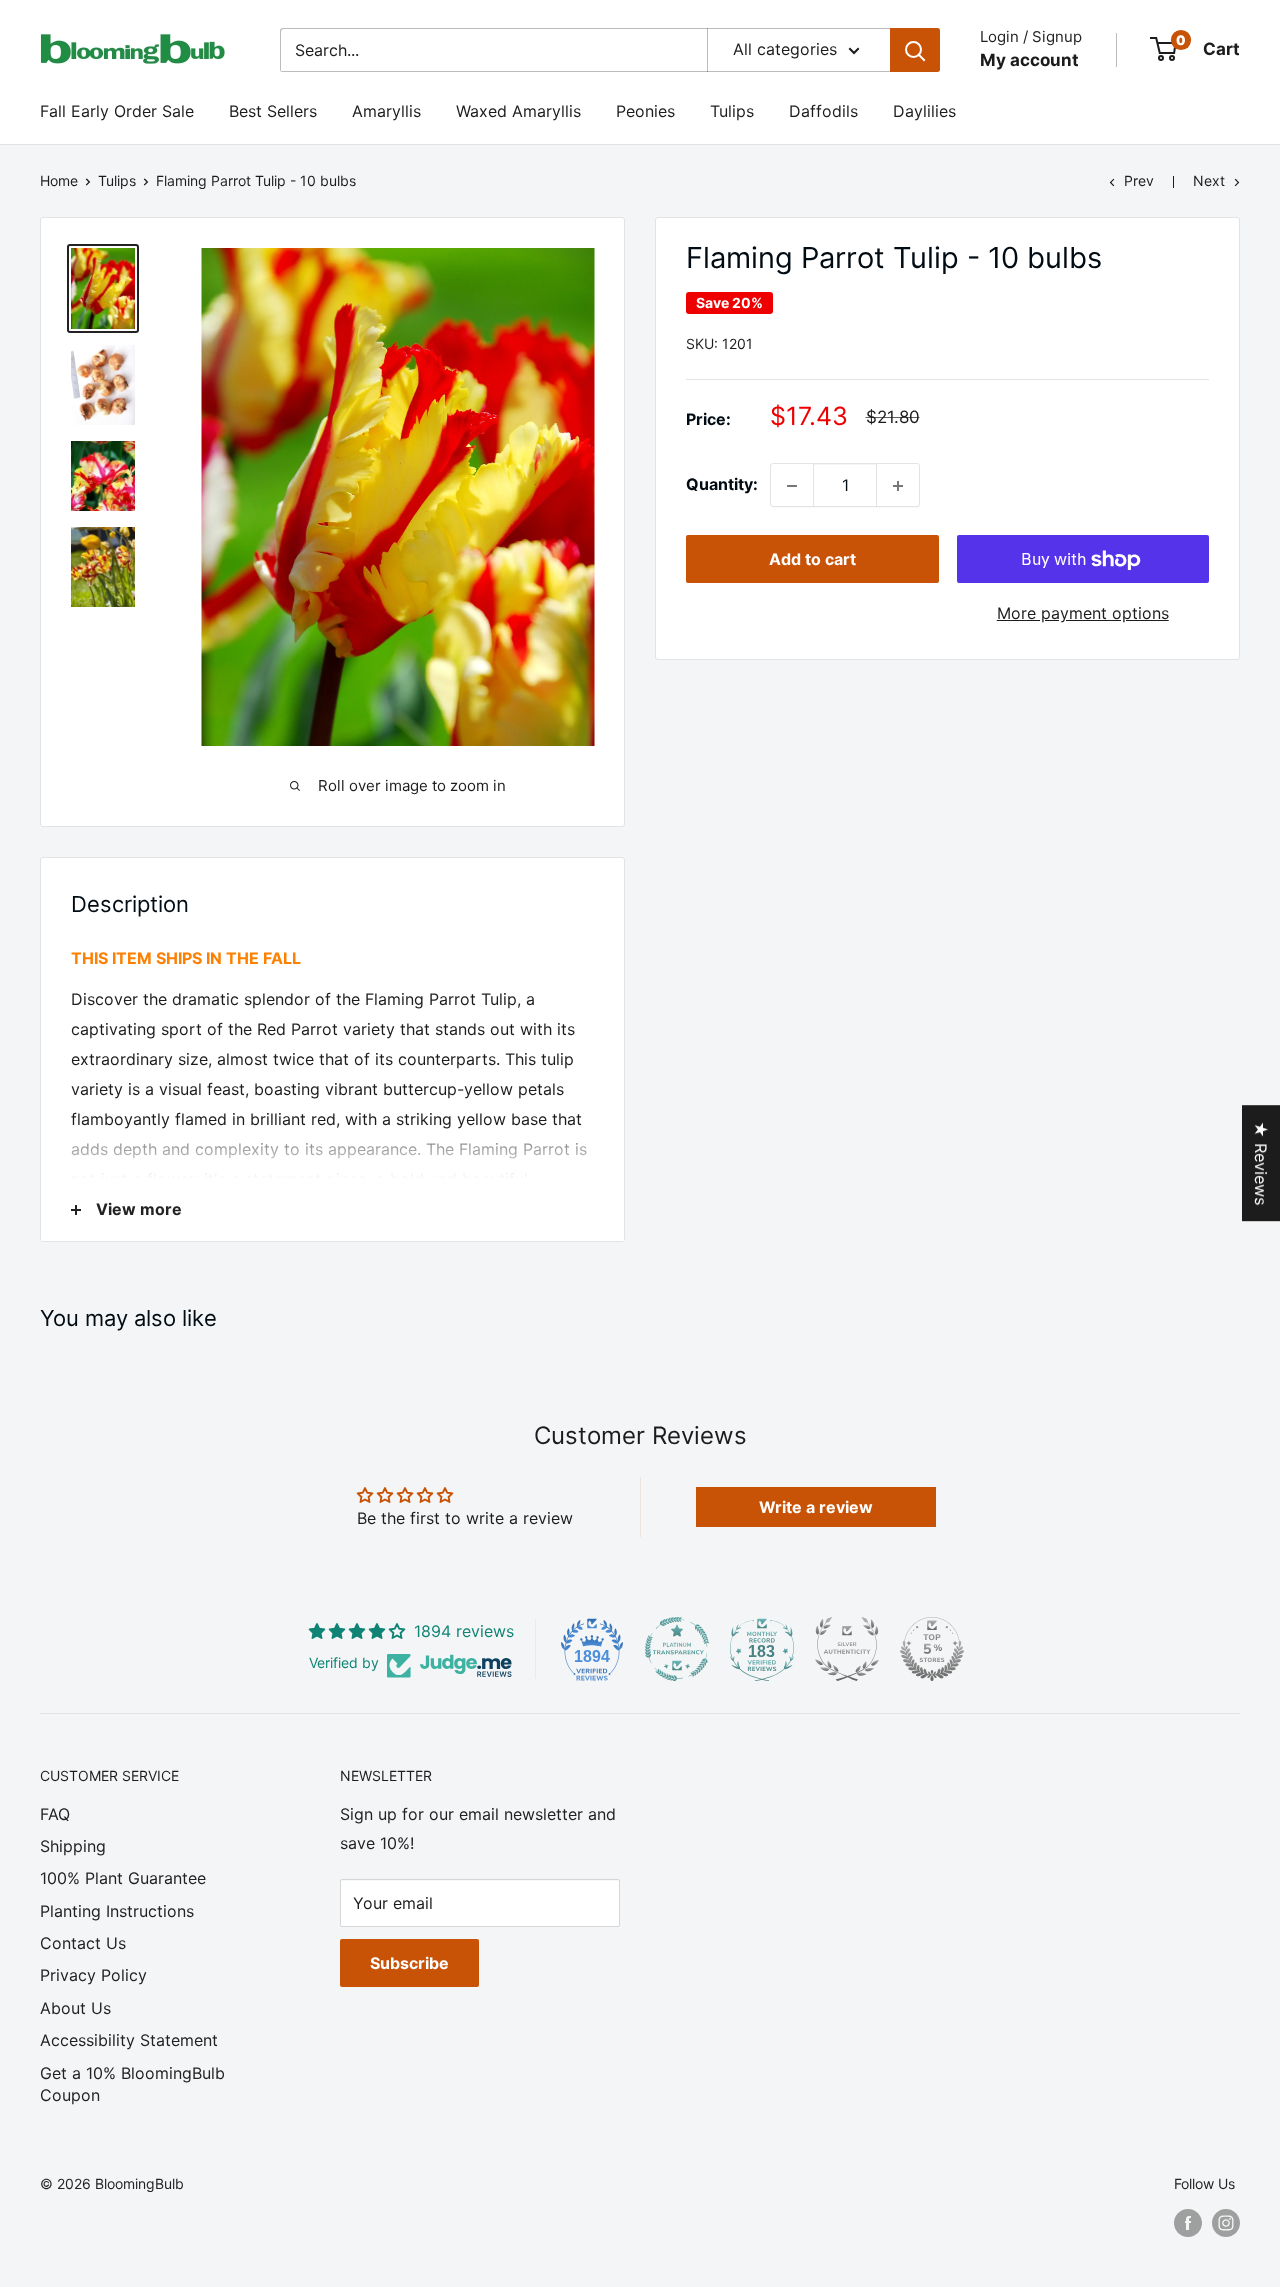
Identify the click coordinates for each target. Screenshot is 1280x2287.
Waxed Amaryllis (518, 111)
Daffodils (823, 111)
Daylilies (924, 111)
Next (1209, 180)
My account (1029, 60)
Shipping (73, 1846)
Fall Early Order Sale (117, 111)
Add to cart (812, 560)
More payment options (1083, 614)
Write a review (816, 1507)
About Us (75, 2008)
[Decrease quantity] (792, 486)
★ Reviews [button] (1261, 1163)
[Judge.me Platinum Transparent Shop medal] (677, 1649)
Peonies (645, 111)
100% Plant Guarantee (123, 1878)
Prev (1139, 180)
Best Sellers (273, 111)
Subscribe (409, 1963)
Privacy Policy (93, 1975)
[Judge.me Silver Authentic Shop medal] (847, 1649)
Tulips (732, 111)
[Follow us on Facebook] (1188, 2223)
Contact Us (83, 1943)
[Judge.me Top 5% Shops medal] (932, 1649)
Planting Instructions (117, 1911)
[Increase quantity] (898, 486)
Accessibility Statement (129, 2040)
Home (59, 180)
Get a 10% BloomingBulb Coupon (132, 2084)
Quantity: (722, 485)
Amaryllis (386, 111)
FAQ (55, 1814)
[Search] (915, 50)
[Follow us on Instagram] (1226, 2223)
